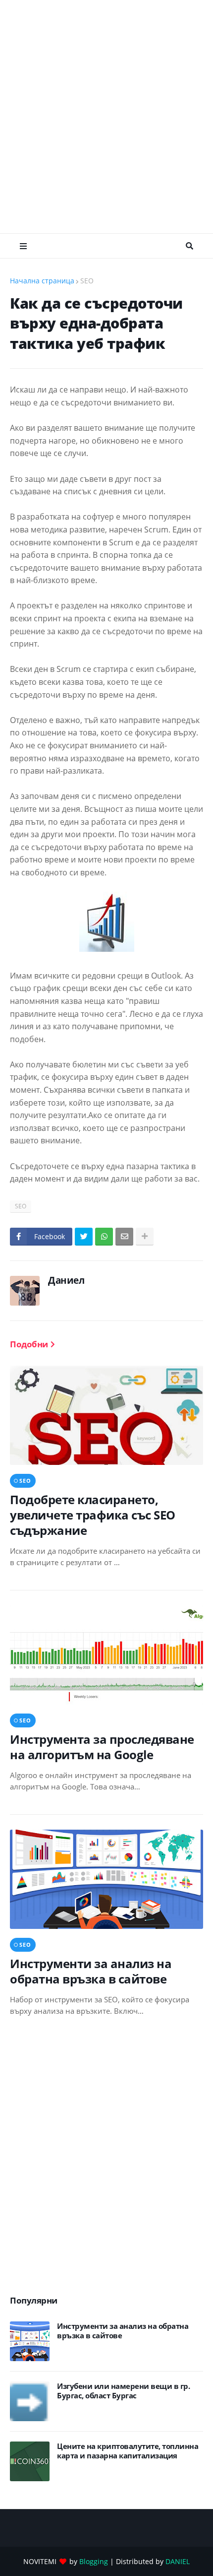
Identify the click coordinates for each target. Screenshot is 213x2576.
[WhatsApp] (104, 1237)
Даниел (66, 1280)
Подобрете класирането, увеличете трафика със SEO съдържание (93, 1515)
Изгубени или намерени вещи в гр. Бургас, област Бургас (123, 2391)
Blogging (94, 2561)
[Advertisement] (106, 117)
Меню (23, 246)
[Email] (124, 1237)
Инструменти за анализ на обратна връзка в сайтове (91, 1971)
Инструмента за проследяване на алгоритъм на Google (102, 1747)
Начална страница (42, 281)
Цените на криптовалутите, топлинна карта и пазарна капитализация (128, 2451)
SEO (87, 281)
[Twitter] (84, 1237)
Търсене (189, 246)
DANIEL (178, 2561)
